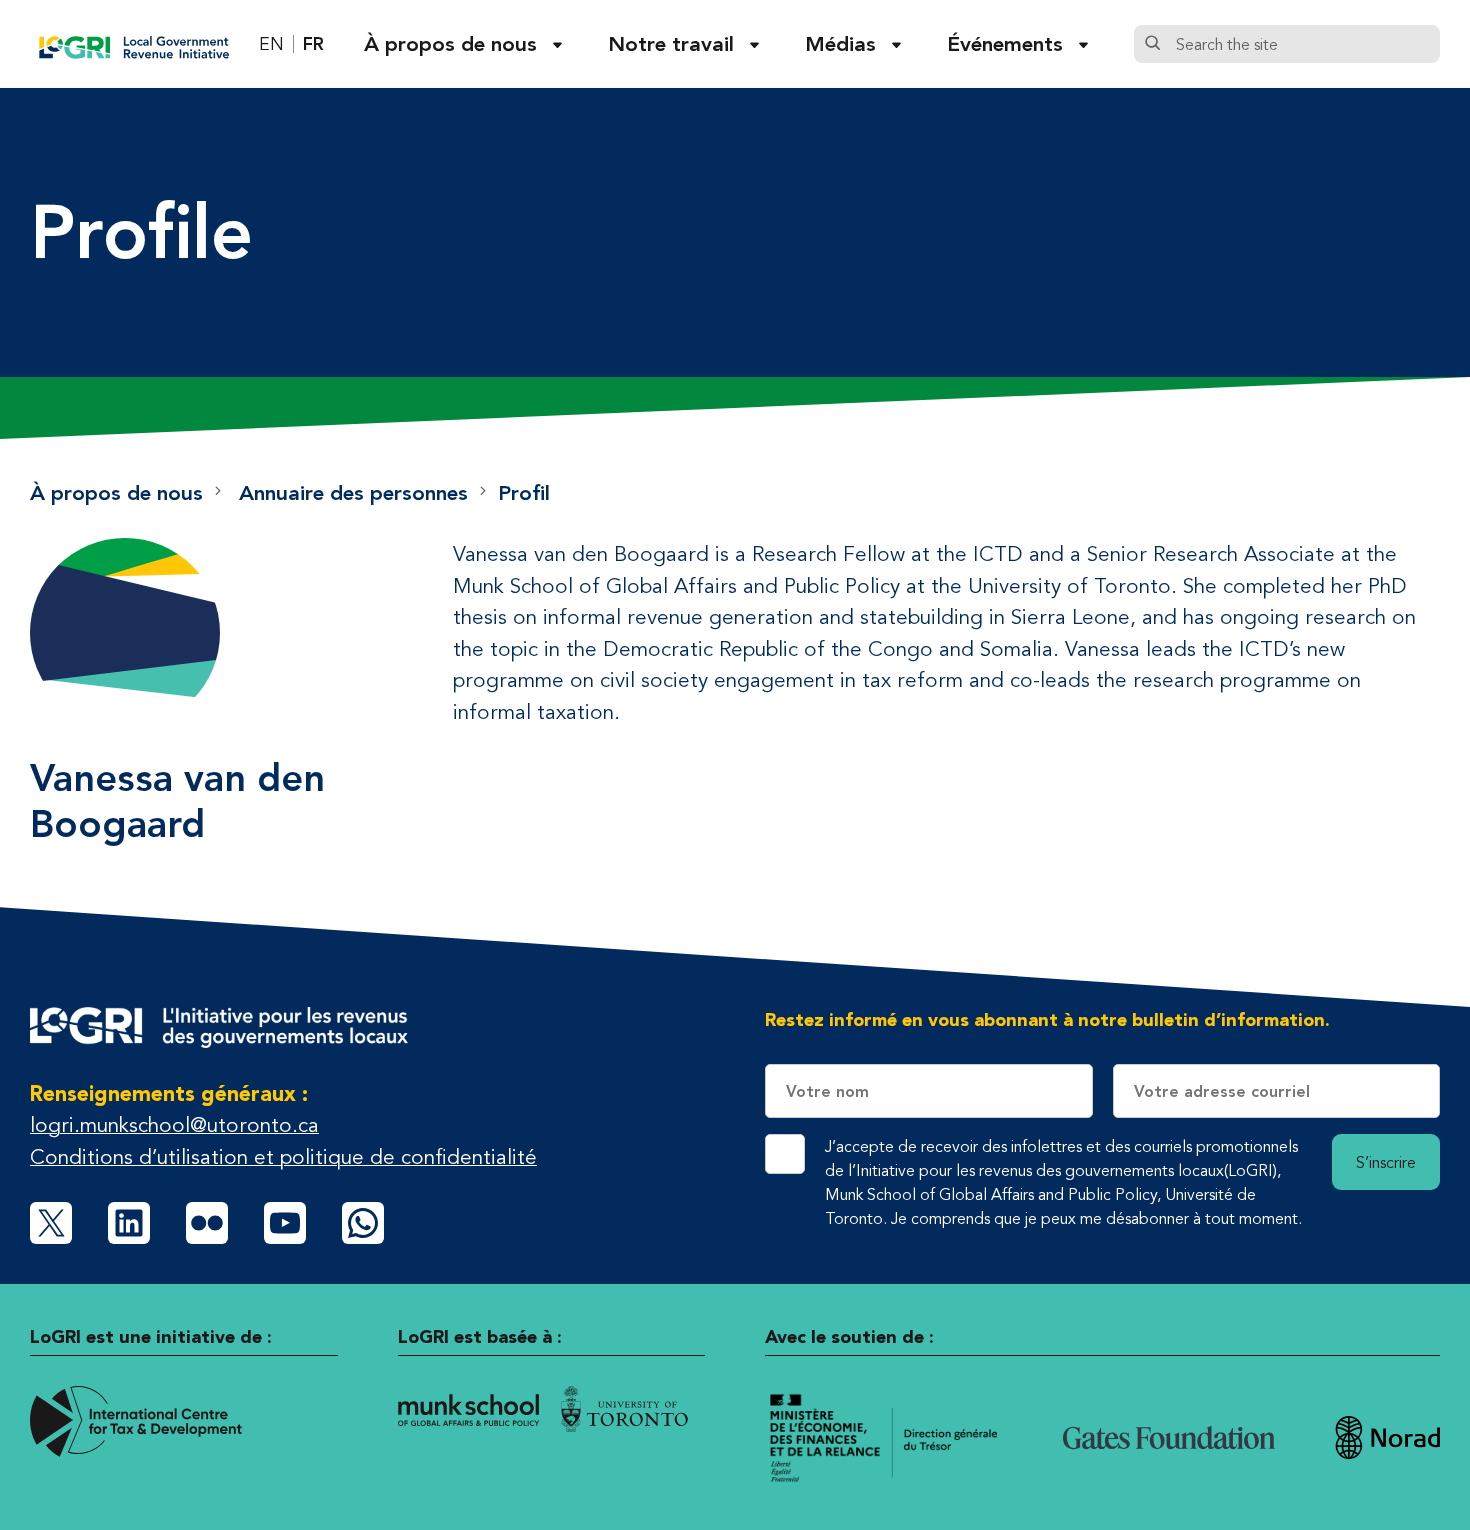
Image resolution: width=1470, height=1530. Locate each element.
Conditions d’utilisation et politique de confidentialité (283, 1156)
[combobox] (1303, 44)
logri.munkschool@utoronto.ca (174, 1124)
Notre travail (671, 43)
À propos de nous (450, 43)
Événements (1005, 43)
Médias (840, 43)
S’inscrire (1386, 1162)
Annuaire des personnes (353, 492)
